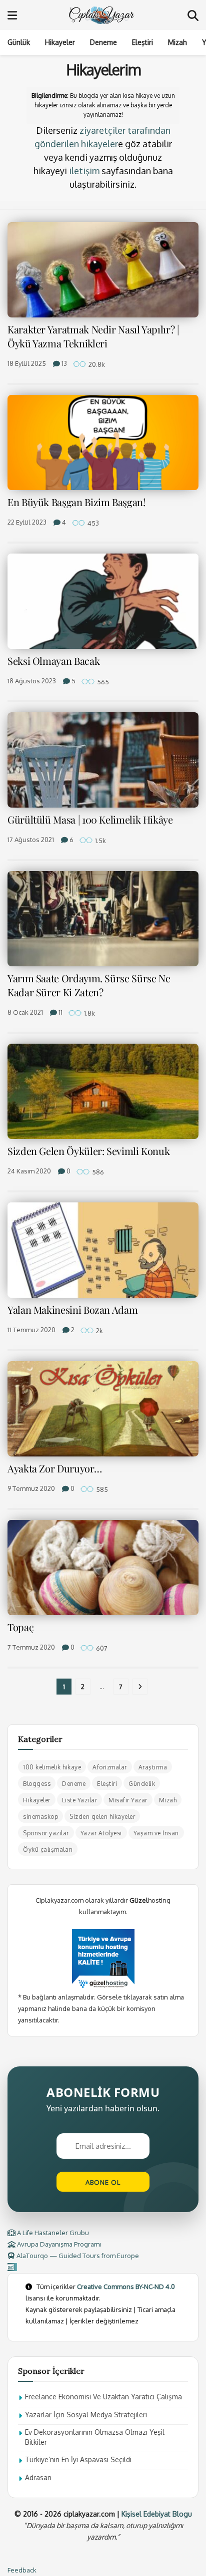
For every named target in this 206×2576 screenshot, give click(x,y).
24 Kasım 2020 (29, 1171)
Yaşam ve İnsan (156, 1833)
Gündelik (142, 1784)
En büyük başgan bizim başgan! (76, 502)
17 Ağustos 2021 (31, 840)
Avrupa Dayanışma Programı (58, 2244)
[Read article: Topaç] (103, 1568)
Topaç (20, 1627)
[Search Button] (193, 15)
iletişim (84, 171)
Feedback (22, 2570)
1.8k (89, 1013)
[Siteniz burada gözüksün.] (12, 2267)
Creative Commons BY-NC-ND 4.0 (126, 2287)
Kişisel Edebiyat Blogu (157, 2514)
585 (101, 1489)
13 (63, 363)
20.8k (96, 364)
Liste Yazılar (80, 1800)
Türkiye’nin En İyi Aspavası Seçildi (78, 2459)
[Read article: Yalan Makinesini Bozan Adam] (103, 1250)
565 (102, 682)
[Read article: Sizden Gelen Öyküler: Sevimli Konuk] (103, 1091)
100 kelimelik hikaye (52, 1767)
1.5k (100, 841)
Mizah (177, 42)
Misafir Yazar (128, 1800)
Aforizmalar (110, 1767)
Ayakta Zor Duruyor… (54, 1468)
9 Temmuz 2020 (31, 1488)
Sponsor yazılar (46, 1833)
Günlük (19, 42)
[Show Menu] (12, 15)
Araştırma (153, 1767)
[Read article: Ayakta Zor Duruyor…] (103, 1409)
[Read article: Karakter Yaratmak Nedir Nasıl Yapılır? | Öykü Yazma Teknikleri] (103, 270)
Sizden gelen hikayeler (102, 1817)
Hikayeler (60, 42)
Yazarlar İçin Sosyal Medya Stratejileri (86, 2415)
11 (60, 1012)
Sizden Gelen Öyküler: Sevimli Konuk (88, 1151)
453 (92, 523)
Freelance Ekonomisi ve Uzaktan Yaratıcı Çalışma (103, 2397)
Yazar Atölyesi (101, 1833)
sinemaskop (40, 1817)
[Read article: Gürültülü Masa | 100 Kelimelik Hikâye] (103, 760)
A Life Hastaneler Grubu (52, 2233)
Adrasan (38, 2477)
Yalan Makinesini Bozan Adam (72, 1309)
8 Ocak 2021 (25, 1012)
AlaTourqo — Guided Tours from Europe (77, 2256)
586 (97, 1172)
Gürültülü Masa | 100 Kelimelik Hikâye (90, 819)
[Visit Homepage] (102, 15)
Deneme (103, 42)
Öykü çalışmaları (48, 1850)
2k (99, 1331)
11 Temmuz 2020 (31, 1330)
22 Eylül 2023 (27, 522)
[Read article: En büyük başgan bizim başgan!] (103, 442)
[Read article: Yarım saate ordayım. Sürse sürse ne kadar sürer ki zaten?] (103, 919)
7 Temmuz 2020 (31, 1647)
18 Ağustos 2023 (32, 681)
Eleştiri (142, 42)
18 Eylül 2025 (27, 363)
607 (101, 1648)
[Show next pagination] (140, 1687)
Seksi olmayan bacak (53, 661)
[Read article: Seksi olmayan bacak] (103, 601)
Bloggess (37, 1784)
